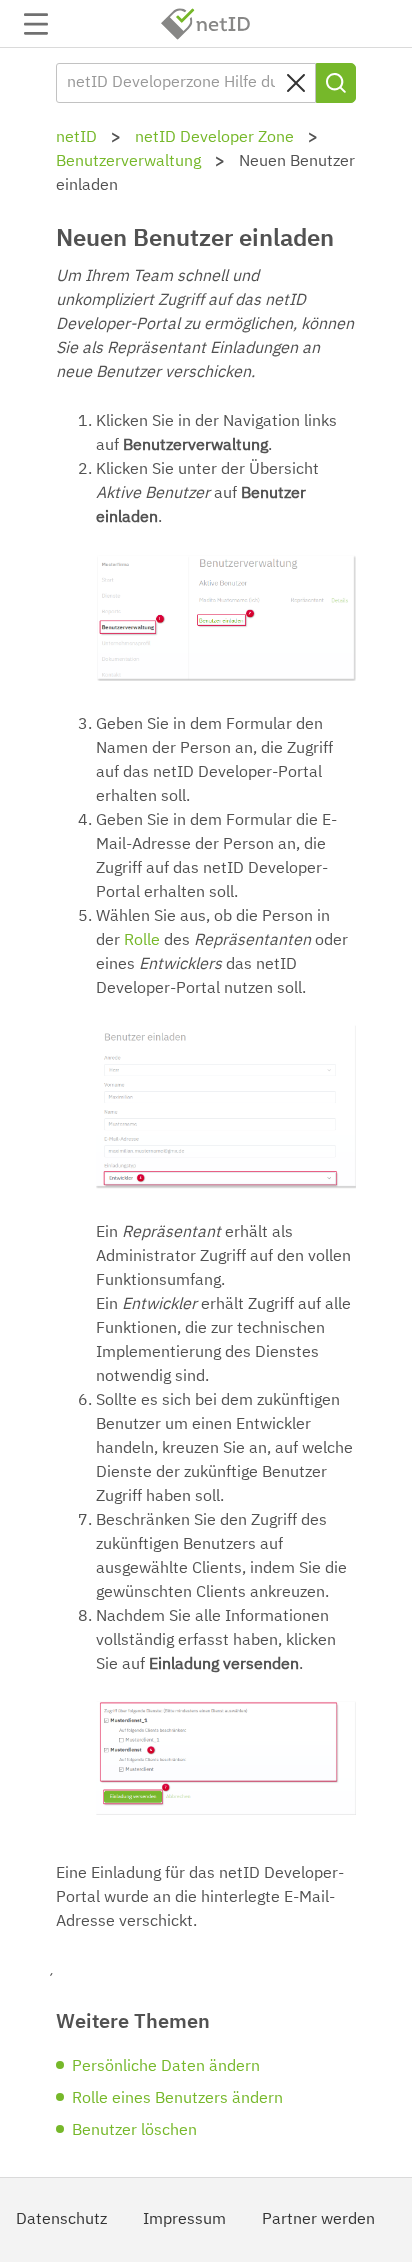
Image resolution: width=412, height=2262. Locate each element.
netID (206, 24)
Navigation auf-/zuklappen (36, 24)
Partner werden (318, 2220)
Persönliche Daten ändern (166, 2067)
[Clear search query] (296, 83)
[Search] (336, 83)
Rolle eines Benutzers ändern (177, 2099)
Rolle (142, 941)
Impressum (184, 2220)
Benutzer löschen (134, 2131)
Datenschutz (61, 2220)
